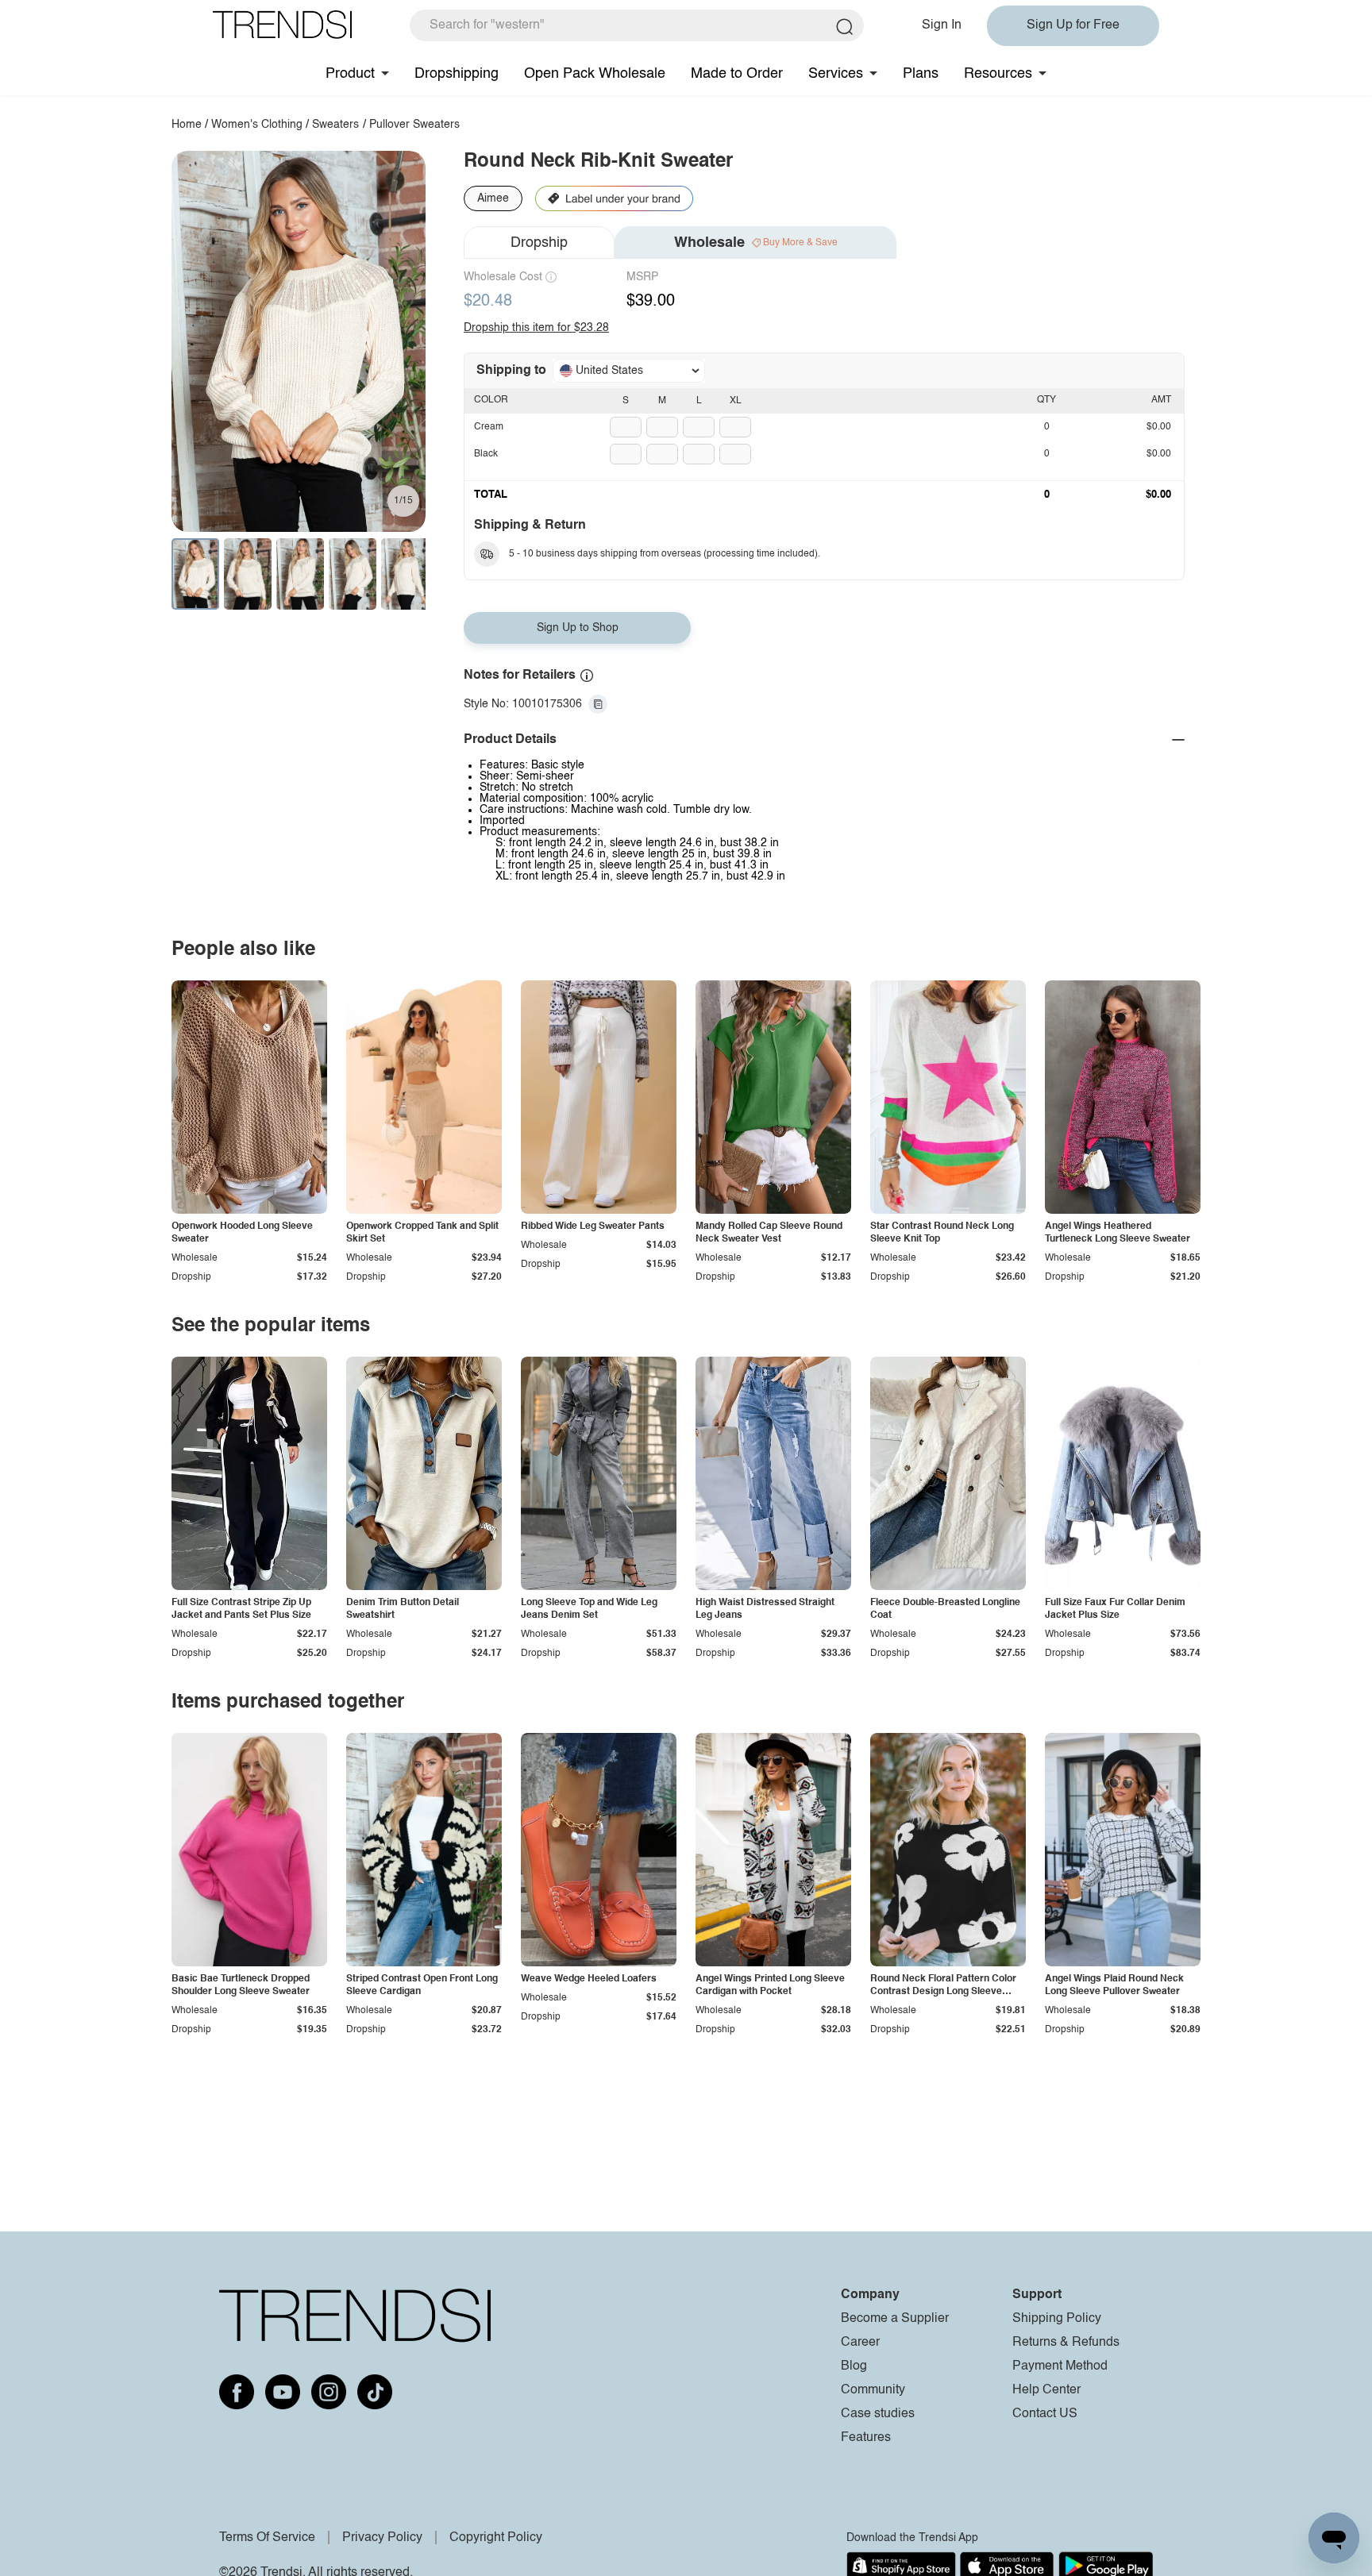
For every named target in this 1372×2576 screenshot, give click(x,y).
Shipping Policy (1057, 2319)
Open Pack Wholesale (595, 74)
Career (860, 2343)
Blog (854, 2366)
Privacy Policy (382, 2538)
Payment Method (1060, 2366)
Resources (998, 74)
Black (486, 454)
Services (836, 74)
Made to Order (737, 74)
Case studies (878, 2414)
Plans (921, 74)
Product (350, 74)
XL (736, 401)
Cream (489, 427)
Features (866, 2438)
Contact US (1045, 2414)
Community (873, 2390)
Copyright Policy (496, 2538)
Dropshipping (457, 74)
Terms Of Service (267, 2538)
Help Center (1046, 2390)
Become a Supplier (895, 2319)
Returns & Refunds (1066, 2343)
